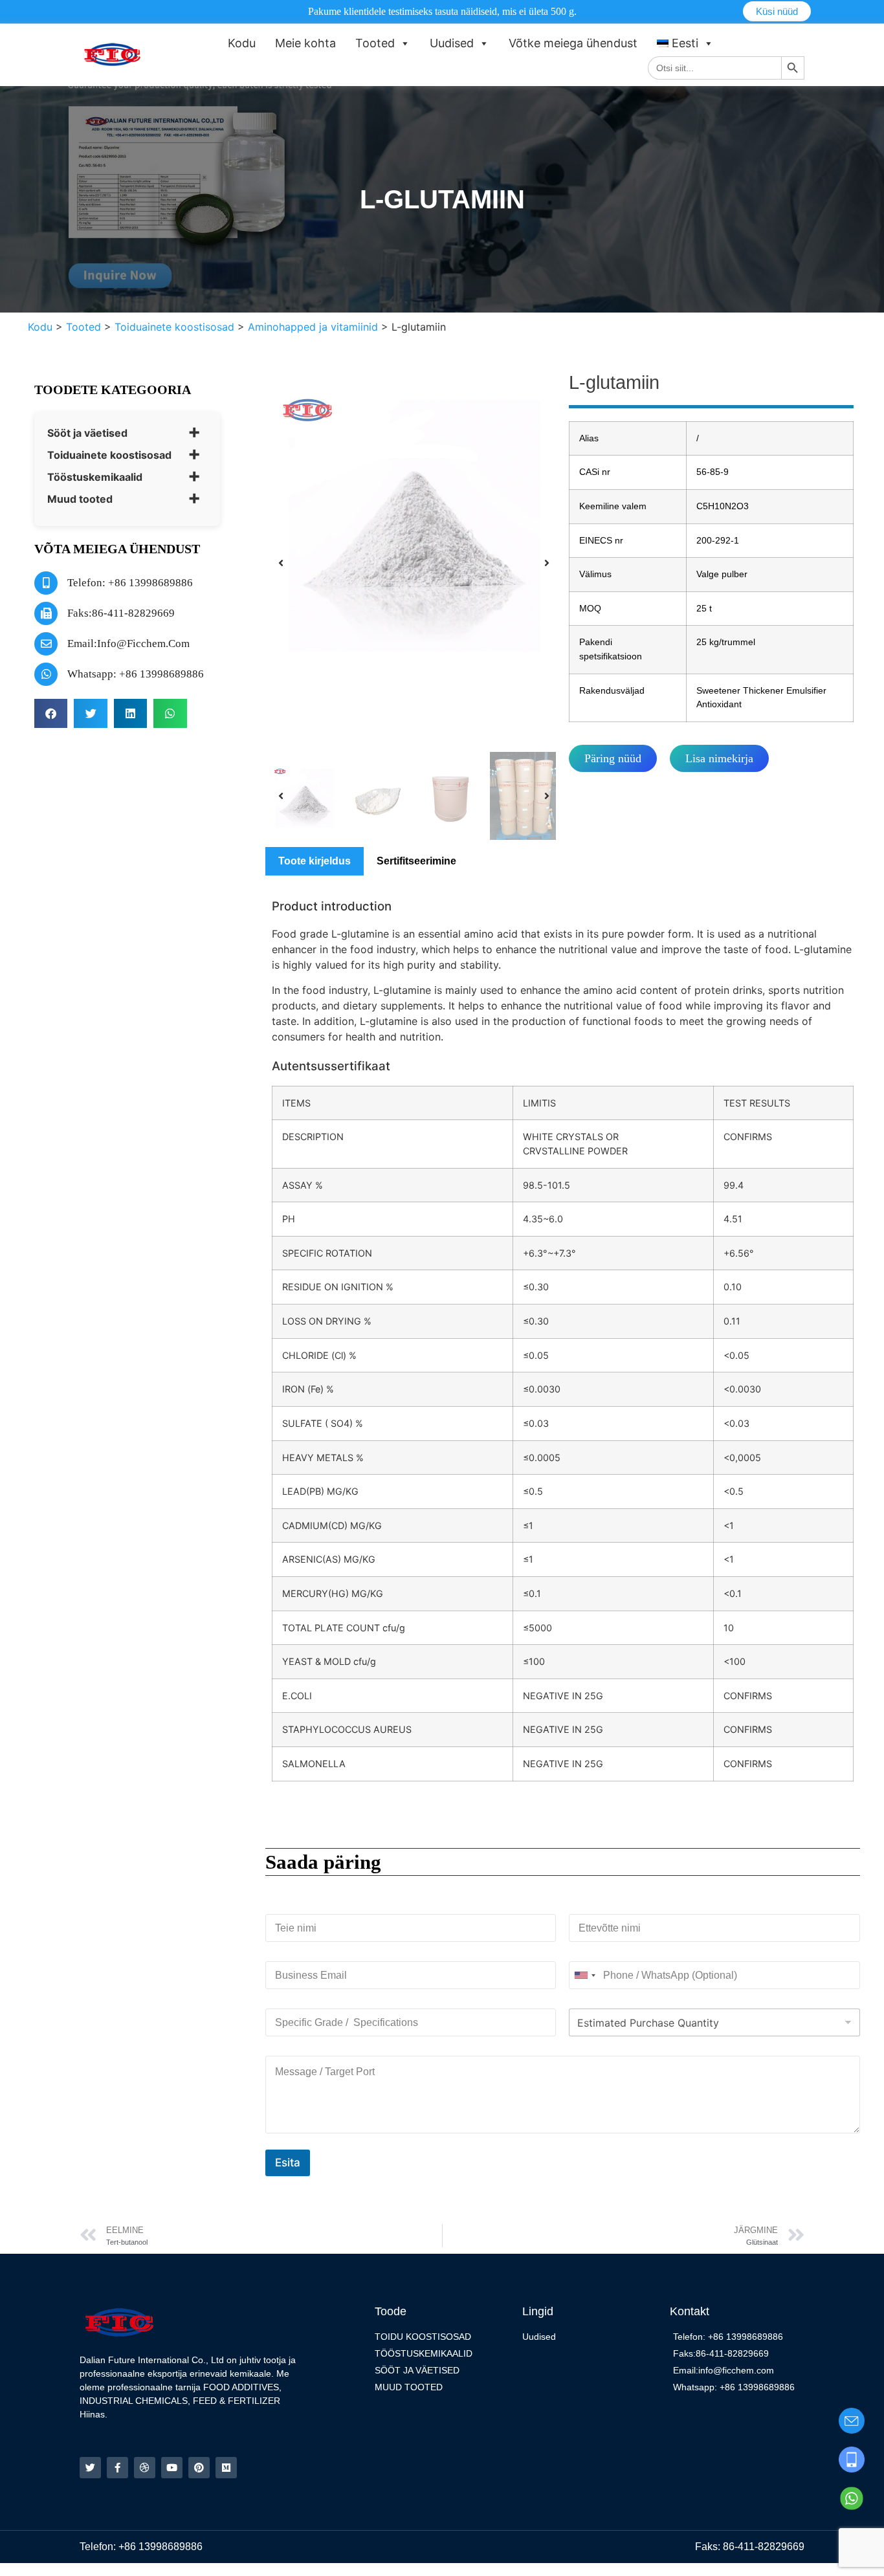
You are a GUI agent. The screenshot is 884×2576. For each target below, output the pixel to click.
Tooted (375, 43)
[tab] (315, 861)
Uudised (452, 43)
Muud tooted (80, 499)
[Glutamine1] (414, 515)
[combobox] (584, 1975)
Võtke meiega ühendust (573, 43)
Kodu (242, 43)
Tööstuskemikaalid (95, 477)
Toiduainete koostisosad (109, 455)
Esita (288, 2163)
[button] (51, 713)
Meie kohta (305, 43)
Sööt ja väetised (87, 433)
